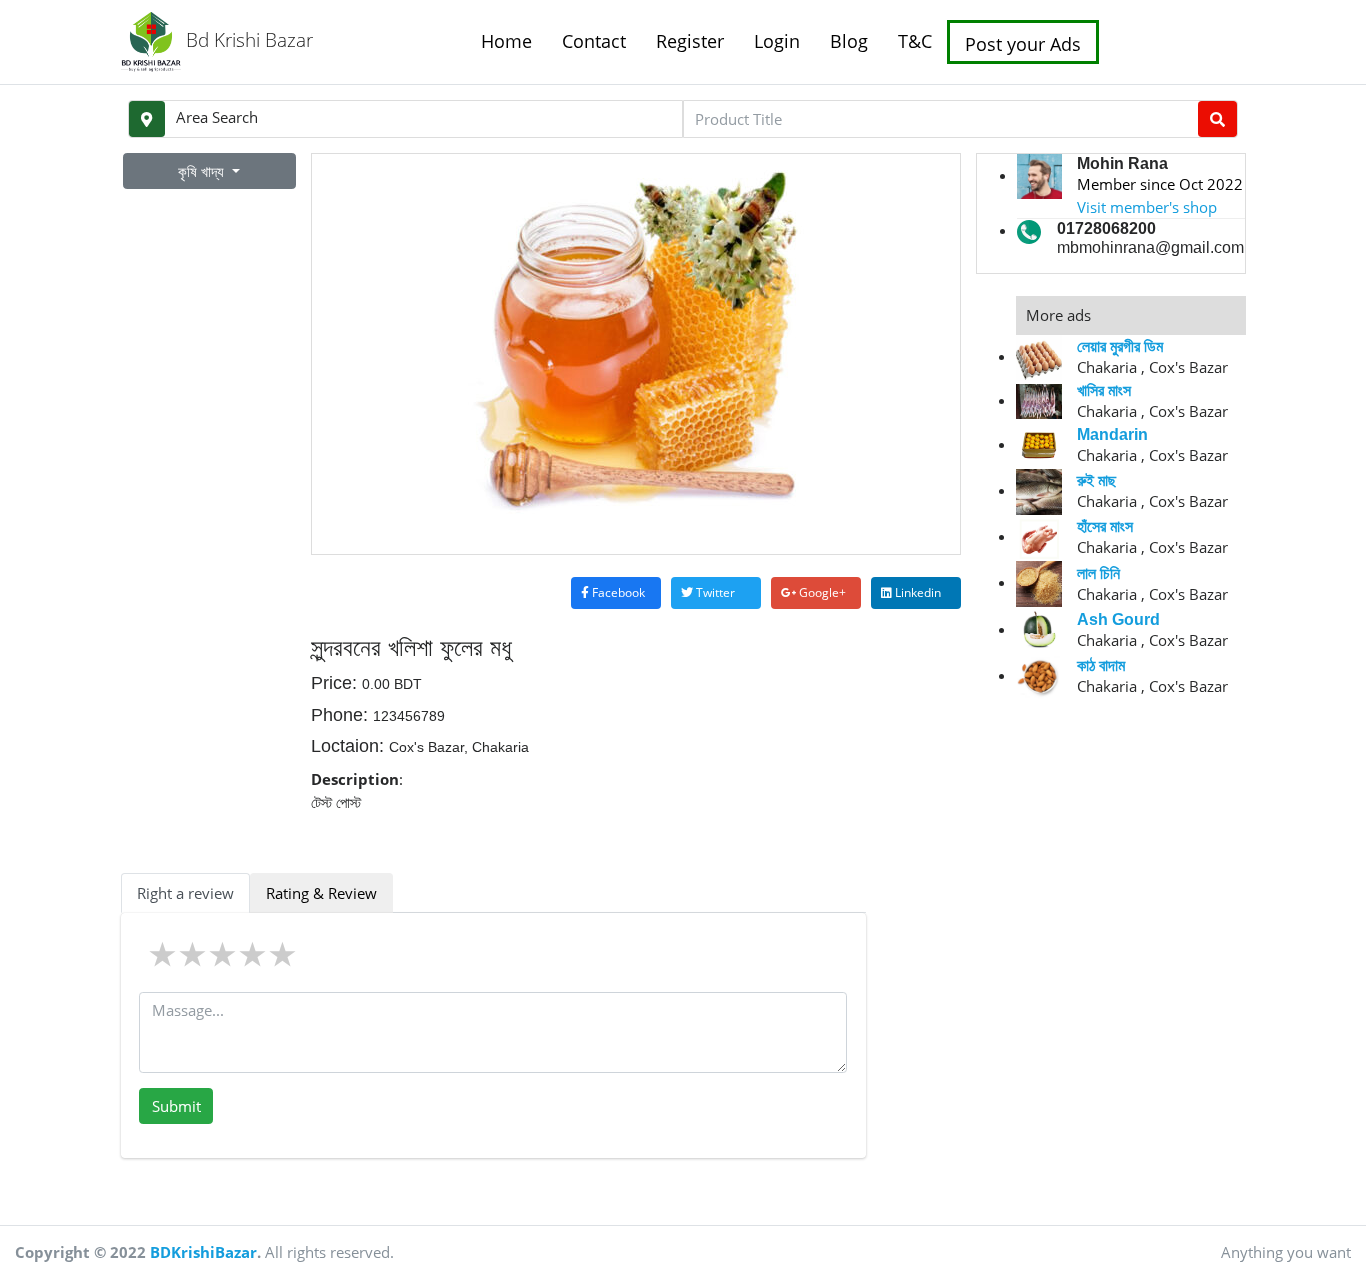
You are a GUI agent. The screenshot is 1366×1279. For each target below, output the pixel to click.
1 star (164, 953)
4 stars (254, 953)
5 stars (284, 953)
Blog (849, 41)
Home (506, 41)
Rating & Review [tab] (321, 893)
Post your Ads (1023, 44)
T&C (915, 41)
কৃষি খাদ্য (203, 171)
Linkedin (916, 592)
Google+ (821, 592)
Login (777, 41)
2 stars (194, 953)
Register (690, 41)
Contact (594, 41)
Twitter (714, 592)
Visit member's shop (1147, 207)
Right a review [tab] (185, 893)
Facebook (617, 592)
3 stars (224, 953)
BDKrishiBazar (203, 1252)
